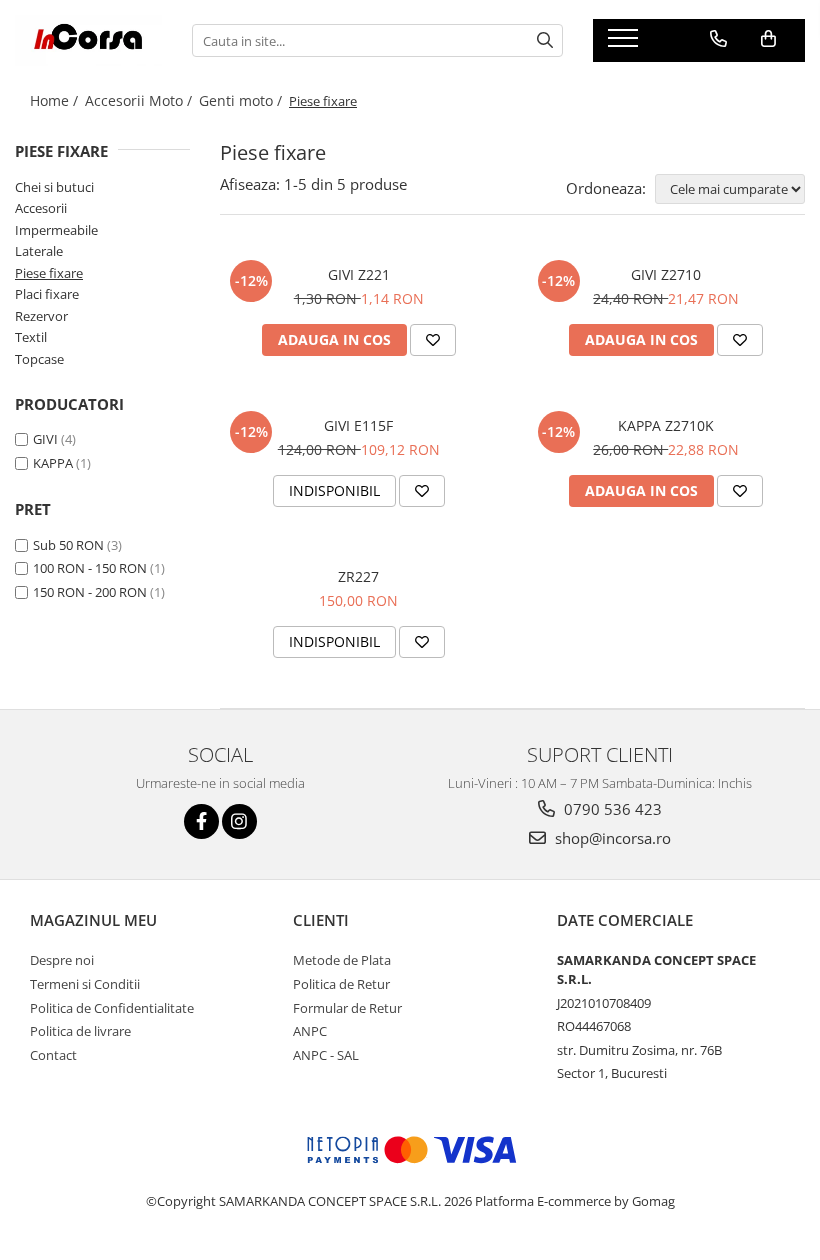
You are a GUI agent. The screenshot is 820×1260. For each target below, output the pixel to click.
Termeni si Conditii (85, 984)
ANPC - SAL (326, 1055)
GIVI (45, 439)
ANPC (310, 1031)
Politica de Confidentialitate (112, 1008)
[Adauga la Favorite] (433, 340)
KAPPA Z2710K (666, 425)
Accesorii (41, 208)
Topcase (39, 359)
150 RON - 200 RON (90, 592)
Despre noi (62, 960)
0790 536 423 (611, 809)
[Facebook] (201, 821)
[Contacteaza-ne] (718, 39)
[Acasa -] (88, 40)
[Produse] (625, 44)
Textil (31, 337)
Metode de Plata (342, 960)
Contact (53, 1055)
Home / (56, 100)
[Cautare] (545, 40)
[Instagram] (239, 821)
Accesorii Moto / (140, 100)
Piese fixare (49, 273)
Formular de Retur (347, 1008)
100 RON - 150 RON (90, 568)
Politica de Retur (341, 984)
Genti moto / (242, 100)
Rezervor (41, 316)
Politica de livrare (80, 1031)
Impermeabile (56, 230)
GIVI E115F (358, 425)
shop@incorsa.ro (611, 838)
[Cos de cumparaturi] (768, 39)
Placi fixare (47, 294)
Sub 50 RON (68, 545)
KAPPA (53, 463)
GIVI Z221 (359, 274)
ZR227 (358, 576)
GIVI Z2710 (666, 274)
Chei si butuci (54, 187)
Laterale (39, 251)
